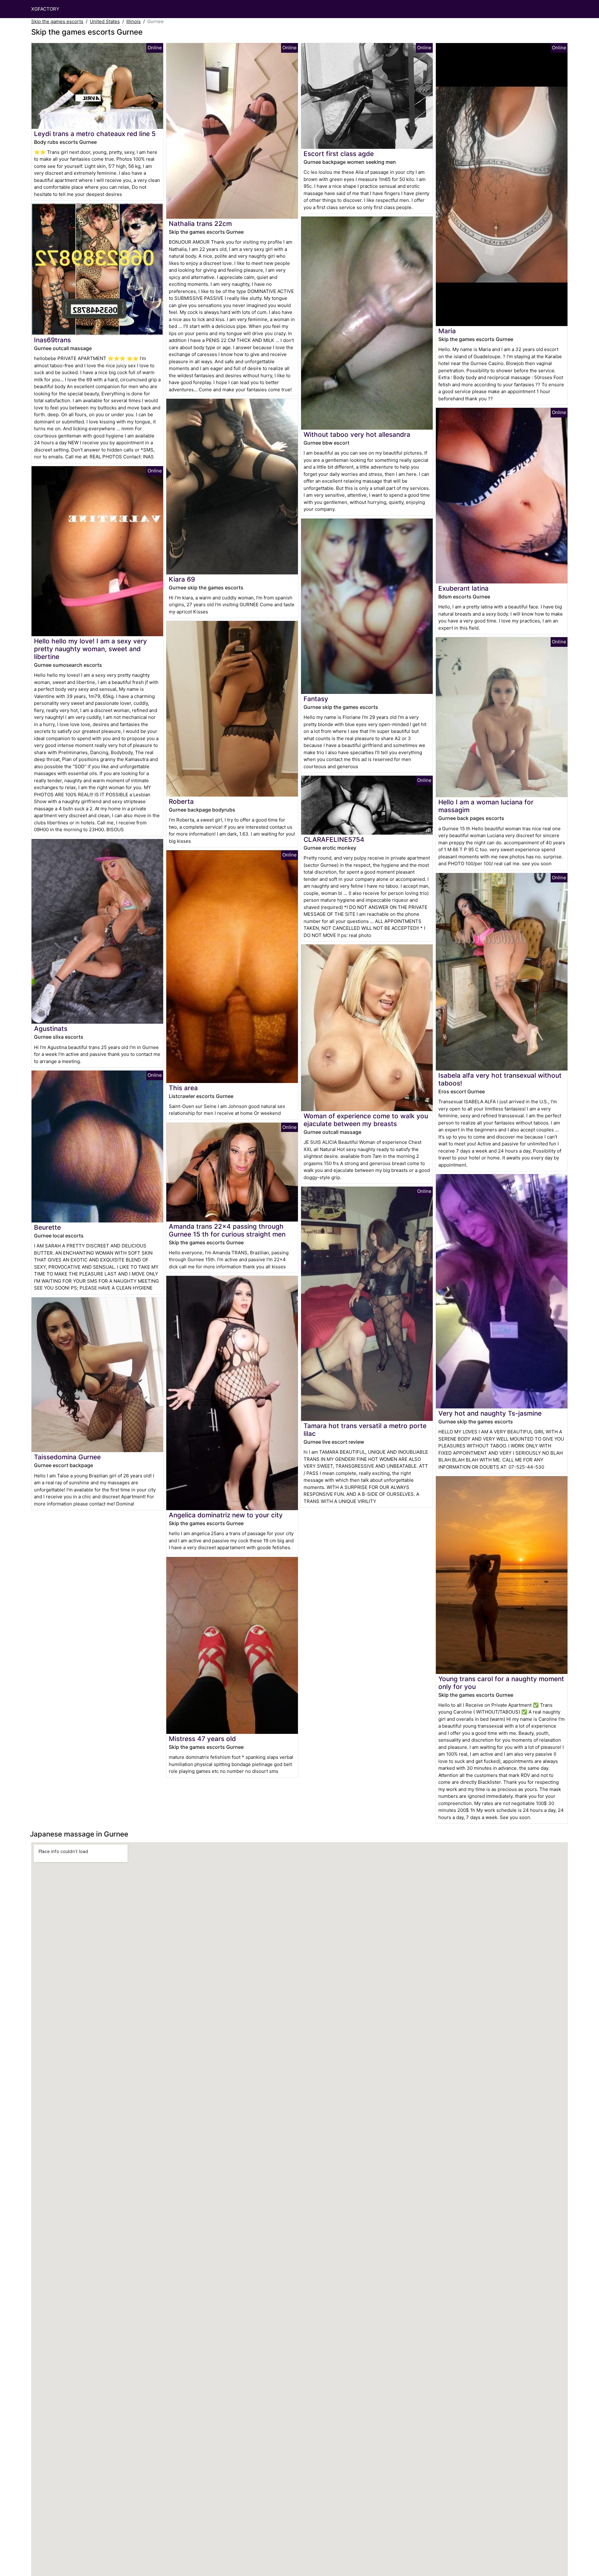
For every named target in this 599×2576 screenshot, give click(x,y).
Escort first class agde (339, 154)
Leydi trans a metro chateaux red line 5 (95, 134)
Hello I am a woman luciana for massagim (486, 806)
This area (183, 1088)
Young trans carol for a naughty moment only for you (501, 1683)
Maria (447, 331)
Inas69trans (52, 340)
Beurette (47, 1227)
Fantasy (316, 699)
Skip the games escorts (57, 21)
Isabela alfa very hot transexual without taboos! (500, 1079)
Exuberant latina (463, 588)
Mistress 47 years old (202, 1739)
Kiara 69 (182, 579)
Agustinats (51, 1029)
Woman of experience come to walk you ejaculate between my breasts (366, 1120)
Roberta (181, 801)
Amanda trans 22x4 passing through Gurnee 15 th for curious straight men (227, 1230)
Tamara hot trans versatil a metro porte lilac (365, 1430)
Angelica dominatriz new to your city (226, 1515)
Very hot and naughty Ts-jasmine (490, 1413)
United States (105, 21)
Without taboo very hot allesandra (357, 434)
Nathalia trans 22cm (200, 224)
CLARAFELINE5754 (334, 839)
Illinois (134, 21)
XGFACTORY (45, 9)
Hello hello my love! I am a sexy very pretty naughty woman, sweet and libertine (90, 649)
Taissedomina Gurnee (67, 1457)
